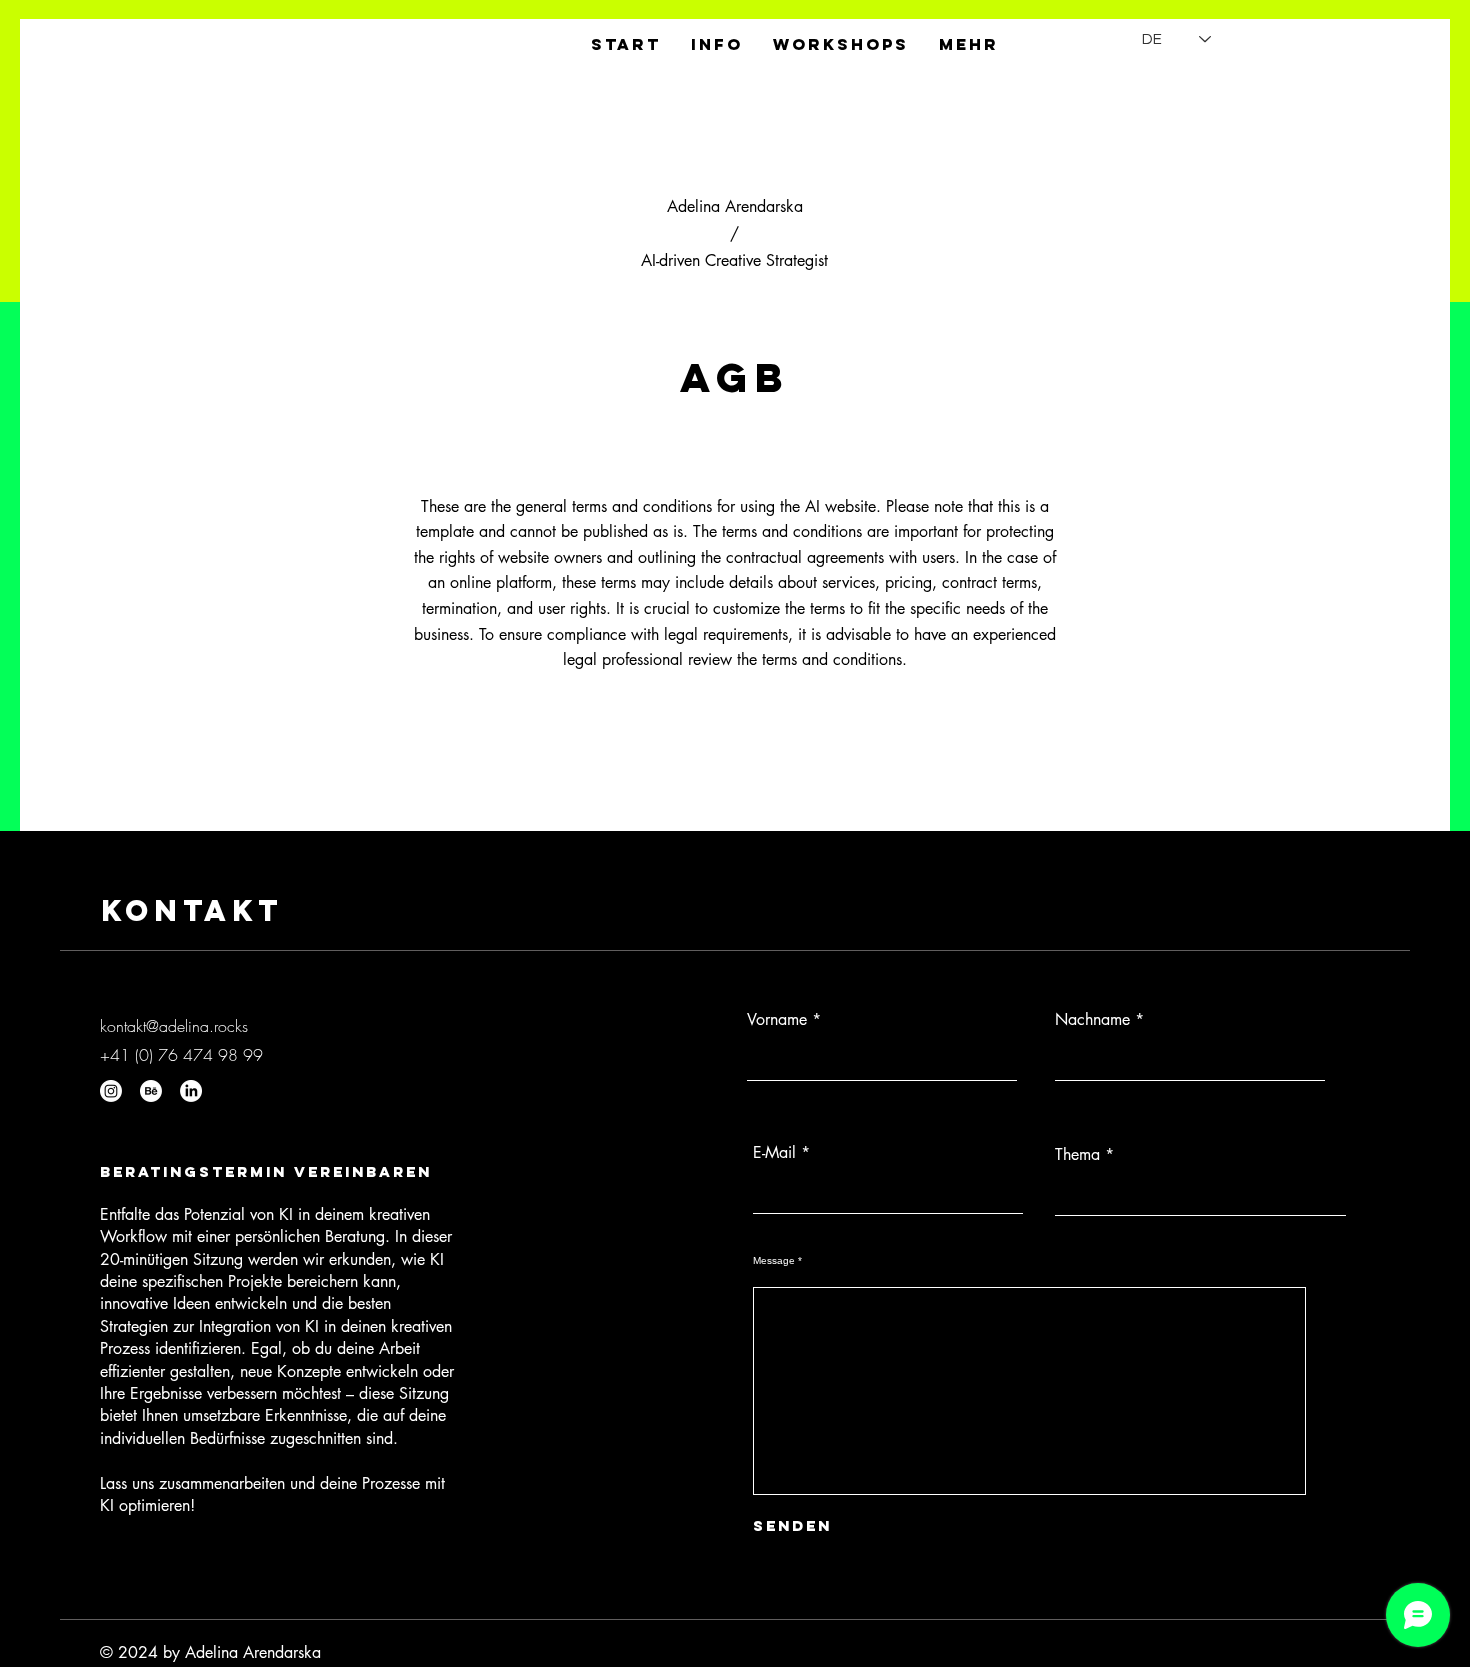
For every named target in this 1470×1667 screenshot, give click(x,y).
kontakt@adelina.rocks (174, 1026)
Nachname (1092, 1020)
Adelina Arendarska (735, 206)
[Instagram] (111, 1091)
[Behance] (151, 1091)
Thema (1077, 1155)
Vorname (777, 1020)
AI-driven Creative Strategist (734, 260)
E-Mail (774, 1153)
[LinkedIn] (191, 1091)
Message (774, 1261)
